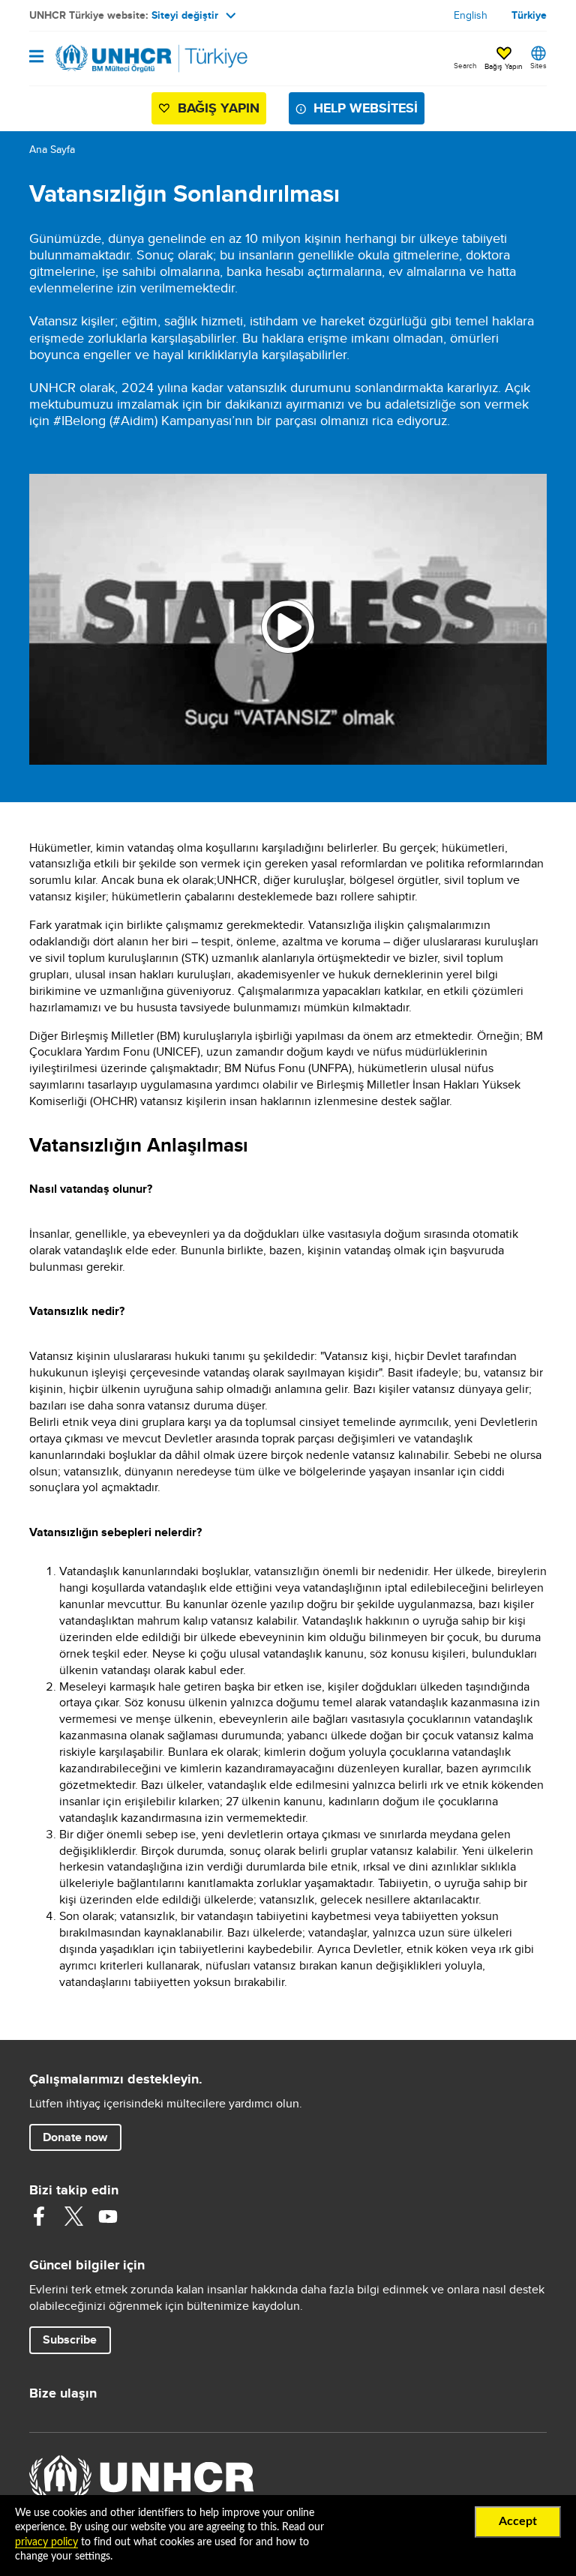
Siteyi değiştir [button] (185, 15)
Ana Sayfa (52, 149)
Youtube (108, 2216)
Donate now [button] (75, 2137)
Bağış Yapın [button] (504, 66)
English (471, 15)
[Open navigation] (36, 57)
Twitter (73, 2216)
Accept (518, 2521)
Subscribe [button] (70, 2339)
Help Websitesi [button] (366, 108)
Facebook (39, 2216)
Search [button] (465, 65)
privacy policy (46, 2542)
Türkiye (529, 15)
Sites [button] (538, 65)
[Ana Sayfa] (106, 58)
